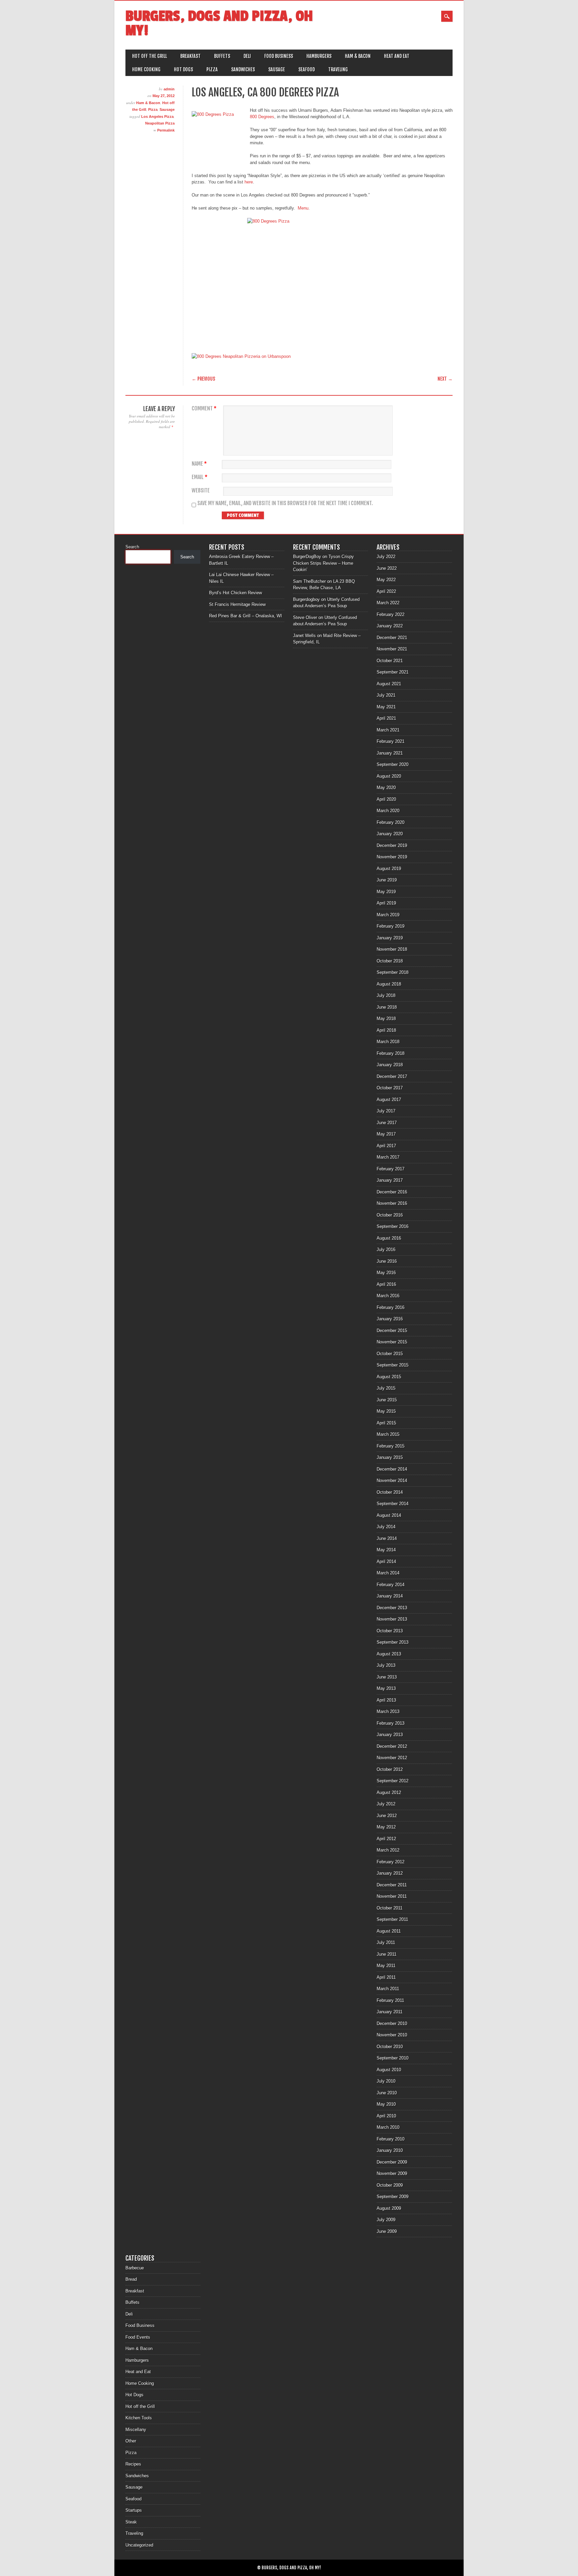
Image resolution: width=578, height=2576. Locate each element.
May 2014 (386, 1550)
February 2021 (391, 741)
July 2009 (386, 2220)
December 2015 (392, 1331)
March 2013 (388, 1711)
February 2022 (391, 614)
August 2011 (389, 1931)
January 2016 (390, 1319)
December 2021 (392, 638)
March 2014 (388, 1573)
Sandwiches (243, 69)
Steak (131, 2522)
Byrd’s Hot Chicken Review (235, 593)
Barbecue (135, 2268)
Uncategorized (139, 2545)
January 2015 (390, 1457)
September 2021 (393, 672)
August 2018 (389, 984)
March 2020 (388, 811)
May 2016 (386, 1273)
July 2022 (386, 557)
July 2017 (386, 1111)
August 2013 (389, 1654)
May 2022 (386, 580)
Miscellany (136, 2430)
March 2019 (388, 915)
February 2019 (391, 926)
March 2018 (388, 1042)
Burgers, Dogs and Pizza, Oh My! (219, 23)
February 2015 (391, 1446)
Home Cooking (146, 69)
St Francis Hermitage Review (237, 604)
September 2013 (393, 1642)
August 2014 (389, 1515)
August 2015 (389, 1377)
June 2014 (387, 1538)
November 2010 (392, 2035)
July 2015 (386, 1388)
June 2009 (387, 2231)
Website (201, 491)
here (249, 182)
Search (132, 547)
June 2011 (387, 1954)
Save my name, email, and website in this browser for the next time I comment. (285, 503)
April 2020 (386, 799)
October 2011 (390, 1908)
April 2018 (386, 1030)
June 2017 (387, 1123)
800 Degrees (262, 117)
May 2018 (386, 1019)
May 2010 (386, 2104)
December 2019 (392, 845)
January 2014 (390, 1596)
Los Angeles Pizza (157, 116)
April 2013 (386, 1700)
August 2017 (389, 1100)
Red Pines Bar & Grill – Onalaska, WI (246, 616)
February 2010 (391, 2139)
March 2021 (388, 730)
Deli (247, 56)
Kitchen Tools (139, 2418)
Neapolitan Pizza (160, 123)
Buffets (222, 56)
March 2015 (388, 1434)
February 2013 (391, 1723)
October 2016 (390, 1215)
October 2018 (390, 961)
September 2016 (393, 1226)
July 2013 (386, 1665)
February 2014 (391, 1585)
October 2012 (390, 1769)
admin (169, 89)
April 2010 (386, 2116)
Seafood (307, 69)
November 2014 (392, 1480)
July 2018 (386, 995)
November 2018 (392, 949)
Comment (204, 409)
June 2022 (387, 568)
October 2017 (390, 1088)
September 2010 (393, 2058)
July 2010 (386, 2081)
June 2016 (387, 1261)
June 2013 (387, 1677)
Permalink (166, 130)
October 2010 (390, 2047)
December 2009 (392, 2162)
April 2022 (386, 591)
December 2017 (392, 1076)
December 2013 (392, 1608)
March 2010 (388, 2127)
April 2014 (386, 1562)
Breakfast (190, 56)
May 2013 (386, 1688)
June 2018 (387, 1007)
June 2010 (387, 2093)
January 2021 (390, 753)
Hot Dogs (183, 69)
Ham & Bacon (358, 56)
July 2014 (386, 1527)
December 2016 (392, 1192)
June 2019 (387, 880)
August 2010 (389, 2070)
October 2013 (390, 1631)
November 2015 (392, 1342)
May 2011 (386, 1966)
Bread (131, 2279)
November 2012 (392, 1758)
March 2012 (388, 1850)
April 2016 (386, 1284)
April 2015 (386, 1423)
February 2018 (391, 1053)
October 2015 (390, 1354)
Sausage (277, 69)
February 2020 (391, 822)
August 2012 (389, 1792)
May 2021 (386, 707)
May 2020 (386, 788)
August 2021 (389, 684)
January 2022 (390, 626)
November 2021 (392, 649)
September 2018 (393, 972)
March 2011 (388, 1989)
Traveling (338, 69)
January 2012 (390, 1873)
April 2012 (386, 1839)
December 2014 (392, 1469)
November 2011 (392, 1896)
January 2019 (390, 938)
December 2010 (392, 2023)
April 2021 (386, 718)
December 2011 (392, 1885)
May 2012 (386, 1827)
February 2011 (390, 2000)
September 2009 (393, 2197)
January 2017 (390, 1180)
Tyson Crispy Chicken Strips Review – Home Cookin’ (323, 563)
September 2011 (392, 1919)
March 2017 (388, 1157)
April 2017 (386, 1146)
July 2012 (386, 1804)
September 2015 (393, 1365)
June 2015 (387, 1400)
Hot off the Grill (150, 56)
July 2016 (386, 1250)
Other (131, 2441)
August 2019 (389, 869)
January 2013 (390, 1735)
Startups (134, 2510)
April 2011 (386, 1977)
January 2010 (390, 2150)
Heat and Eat (397, 56)
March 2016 (388, 1296)
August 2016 (389, 1238)
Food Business (279, 56)
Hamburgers (319, 56)
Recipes (133, 2464)
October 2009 (390, 2185)
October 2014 (390, 1492)
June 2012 (387, 1816)
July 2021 (386, 695)
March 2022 (388, 603)
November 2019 (392, 857)
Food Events (138, 2337)
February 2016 (391, 1307)
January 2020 (390, 834)
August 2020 (389, 776)
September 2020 (393, 764)
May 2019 (386, 892)
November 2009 (392, 2173)
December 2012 (392, 1746)
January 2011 (390, 2012)
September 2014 (393, 1504)
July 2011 (386, 1942)
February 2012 (391, 1862)
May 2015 (386, 1411)
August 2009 (389, 2208)
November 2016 (392, 1203)
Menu (302, 208)
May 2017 (386, 1134)
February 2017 (391, 1169)
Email (200, 477)
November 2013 (392, 1619)
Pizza (212, 69)
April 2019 (386, 903)
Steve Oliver (305, 617)
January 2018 (390, 1065)
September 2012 (393, 1781)
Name (199, 464)
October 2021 (390, 661)
